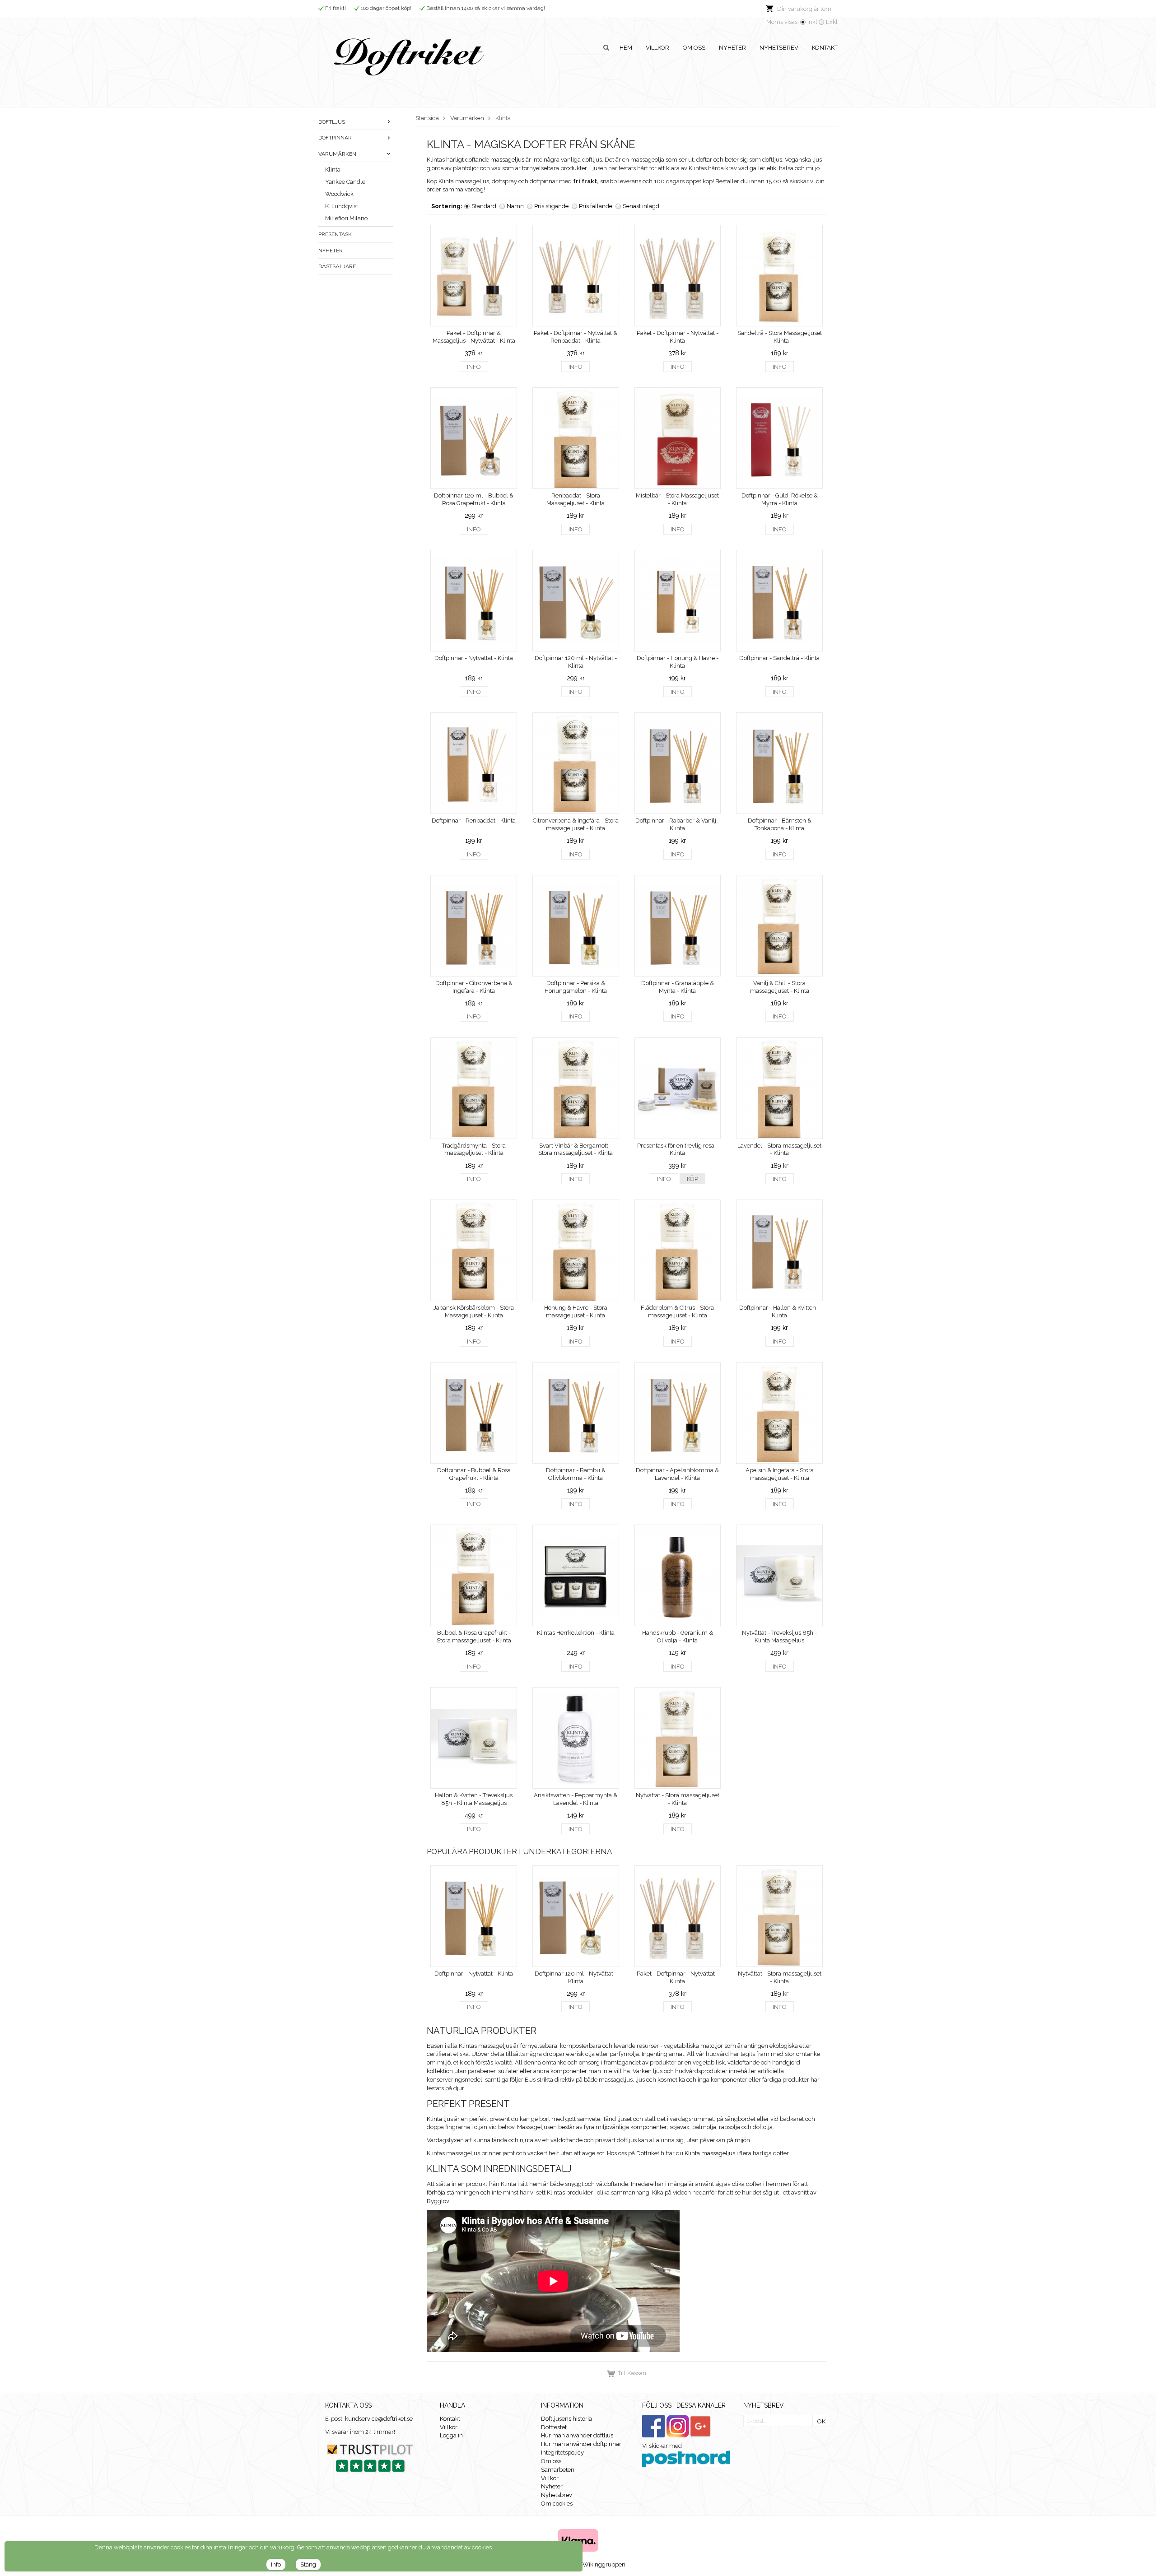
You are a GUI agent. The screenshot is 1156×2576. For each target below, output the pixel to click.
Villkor (657, 48)
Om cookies (557, 2504)
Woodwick (339, 194)
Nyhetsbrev (779, 48)
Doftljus (332, 122)
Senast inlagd (641, 206)
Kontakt (825, 48)
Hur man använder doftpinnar (581, 2444)
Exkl (832, 22)
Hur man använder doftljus (577, 2435)
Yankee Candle (345, 182)
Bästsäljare (337, 266)
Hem (626, 48)
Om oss (694, 48)
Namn (515, 206)
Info (474, 367)
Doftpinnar (335, 138)
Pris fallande (596, 206)
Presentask (335, 234)
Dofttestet (554, 2427)
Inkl (812, 22)
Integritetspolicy (562, 2453)
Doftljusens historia (566, 2419)
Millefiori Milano (346, 218)
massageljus (507, 160)
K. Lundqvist (342, 206)
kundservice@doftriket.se (379, 2419)
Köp (692, 1179)
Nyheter (732, 48)
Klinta (333, 170)
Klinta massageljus (710, 2153)
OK (821, 2421)
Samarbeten (558, 2470)
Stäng (308, 2564)
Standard (484, 206)
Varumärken (337, 154)
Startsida (427, 118)
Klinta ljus (440, 2119)
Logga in (451, 2435)
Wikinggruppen (604, 2564)
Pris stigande (551, 206)
